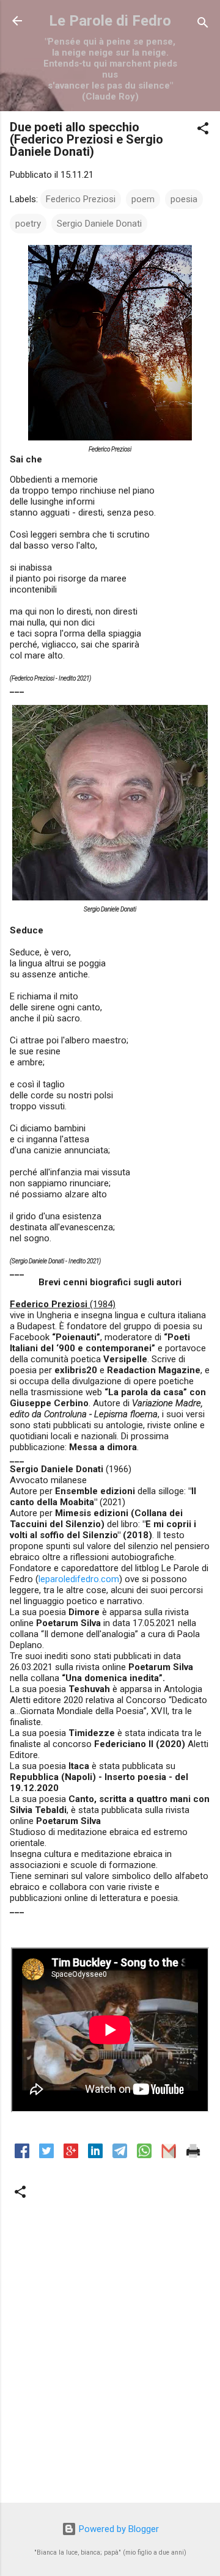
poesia (184, 199)
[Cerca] (203, 25)
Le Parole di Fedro (110, 21)
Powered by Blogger (118, 2529)
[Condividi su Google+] (71, 2155)
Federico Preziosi (81, 199)
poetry (28, 224)
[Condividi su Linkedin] (95, 2155)
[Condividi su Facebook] (22, 2155)
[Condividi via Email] (169, 2155)
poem (143, 199)
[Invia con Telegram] (120, 2155)
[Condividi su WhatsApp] (144, 2155)
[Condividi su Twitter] (46, 2155)
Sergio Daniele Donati (99, 224)
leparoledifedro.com (79, 1579)
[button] (203, 130)
